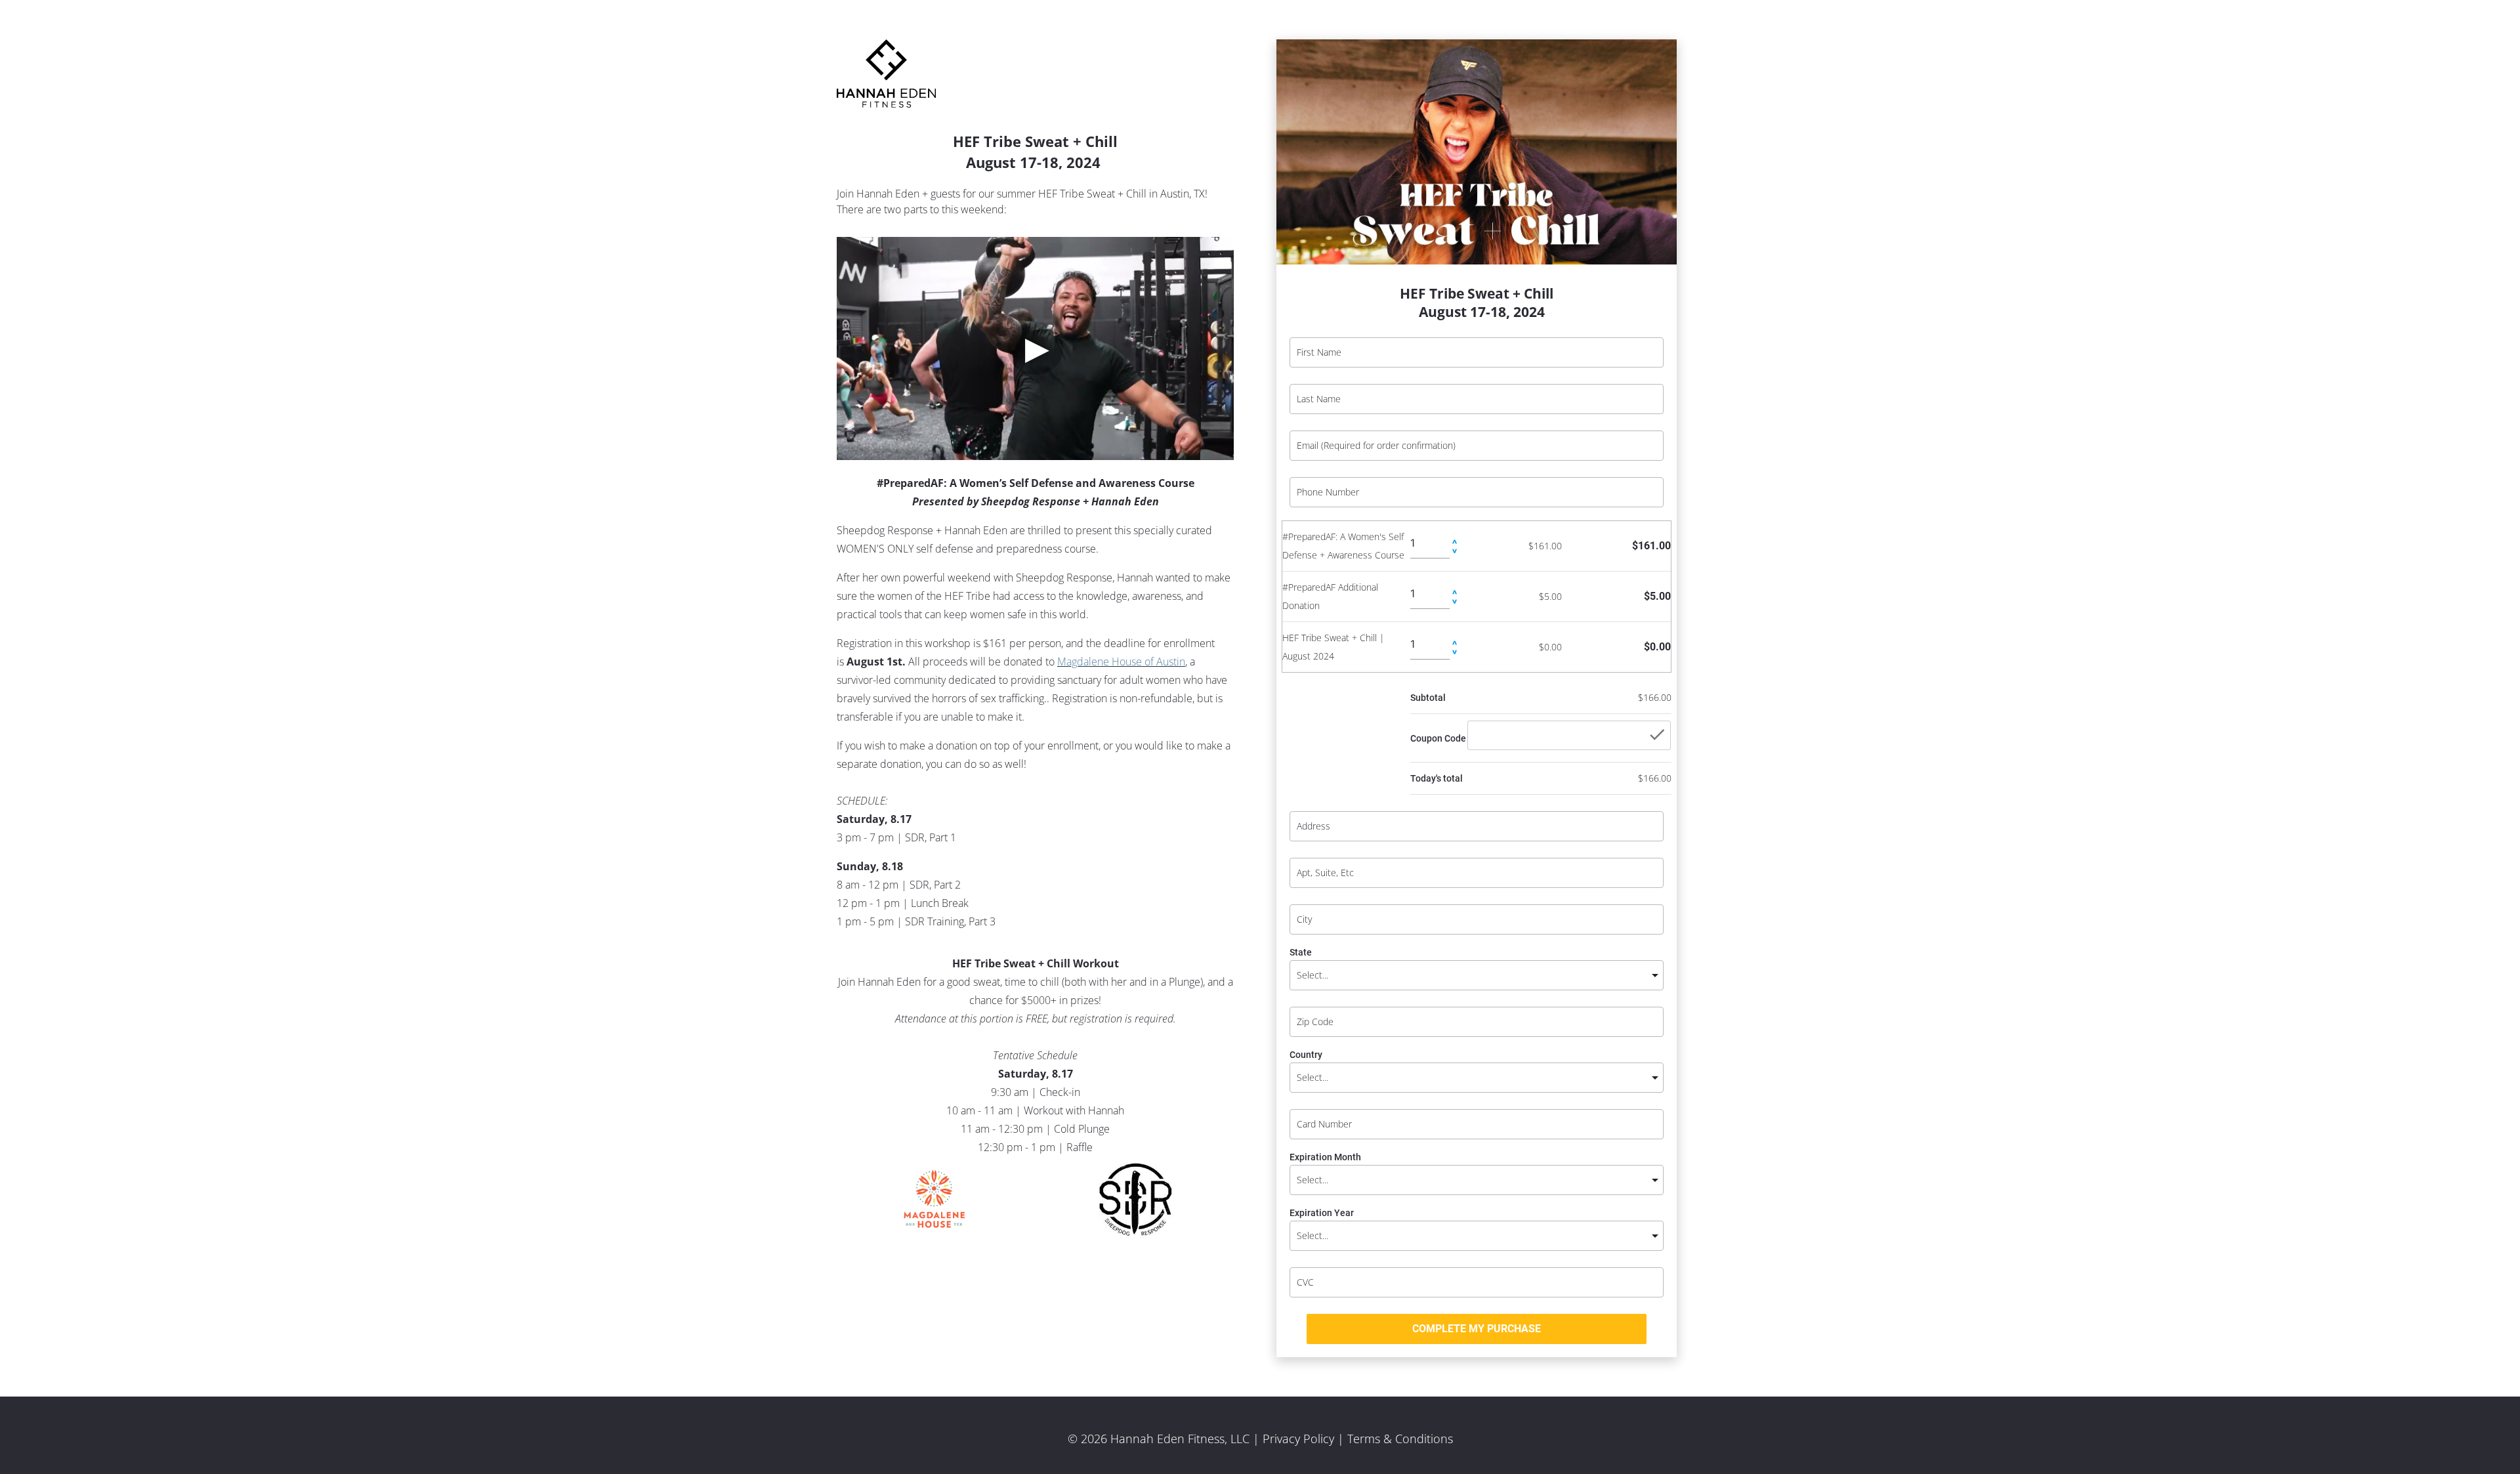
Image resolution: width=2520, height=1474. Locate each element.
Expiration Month (1325, 1157)
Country (1306, 1055)
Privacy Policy (1298, 1439)
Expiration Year (1322, 1213)
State (1301, 953)
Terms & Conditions (1400, 1439)
